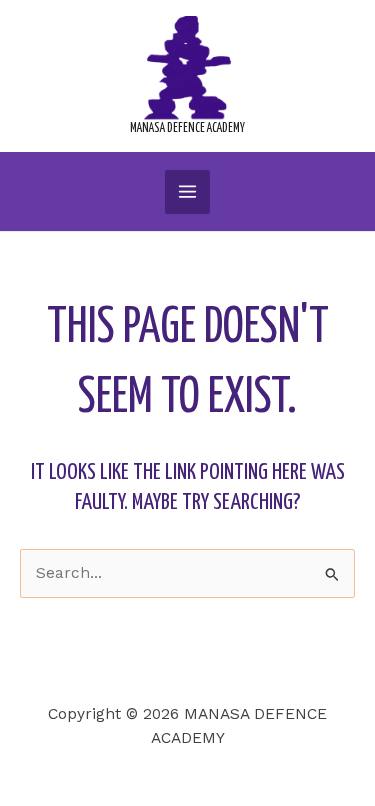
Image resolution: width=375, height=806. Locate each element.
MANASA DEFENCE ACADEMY (187, 128)
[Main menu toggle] (187, 192)
